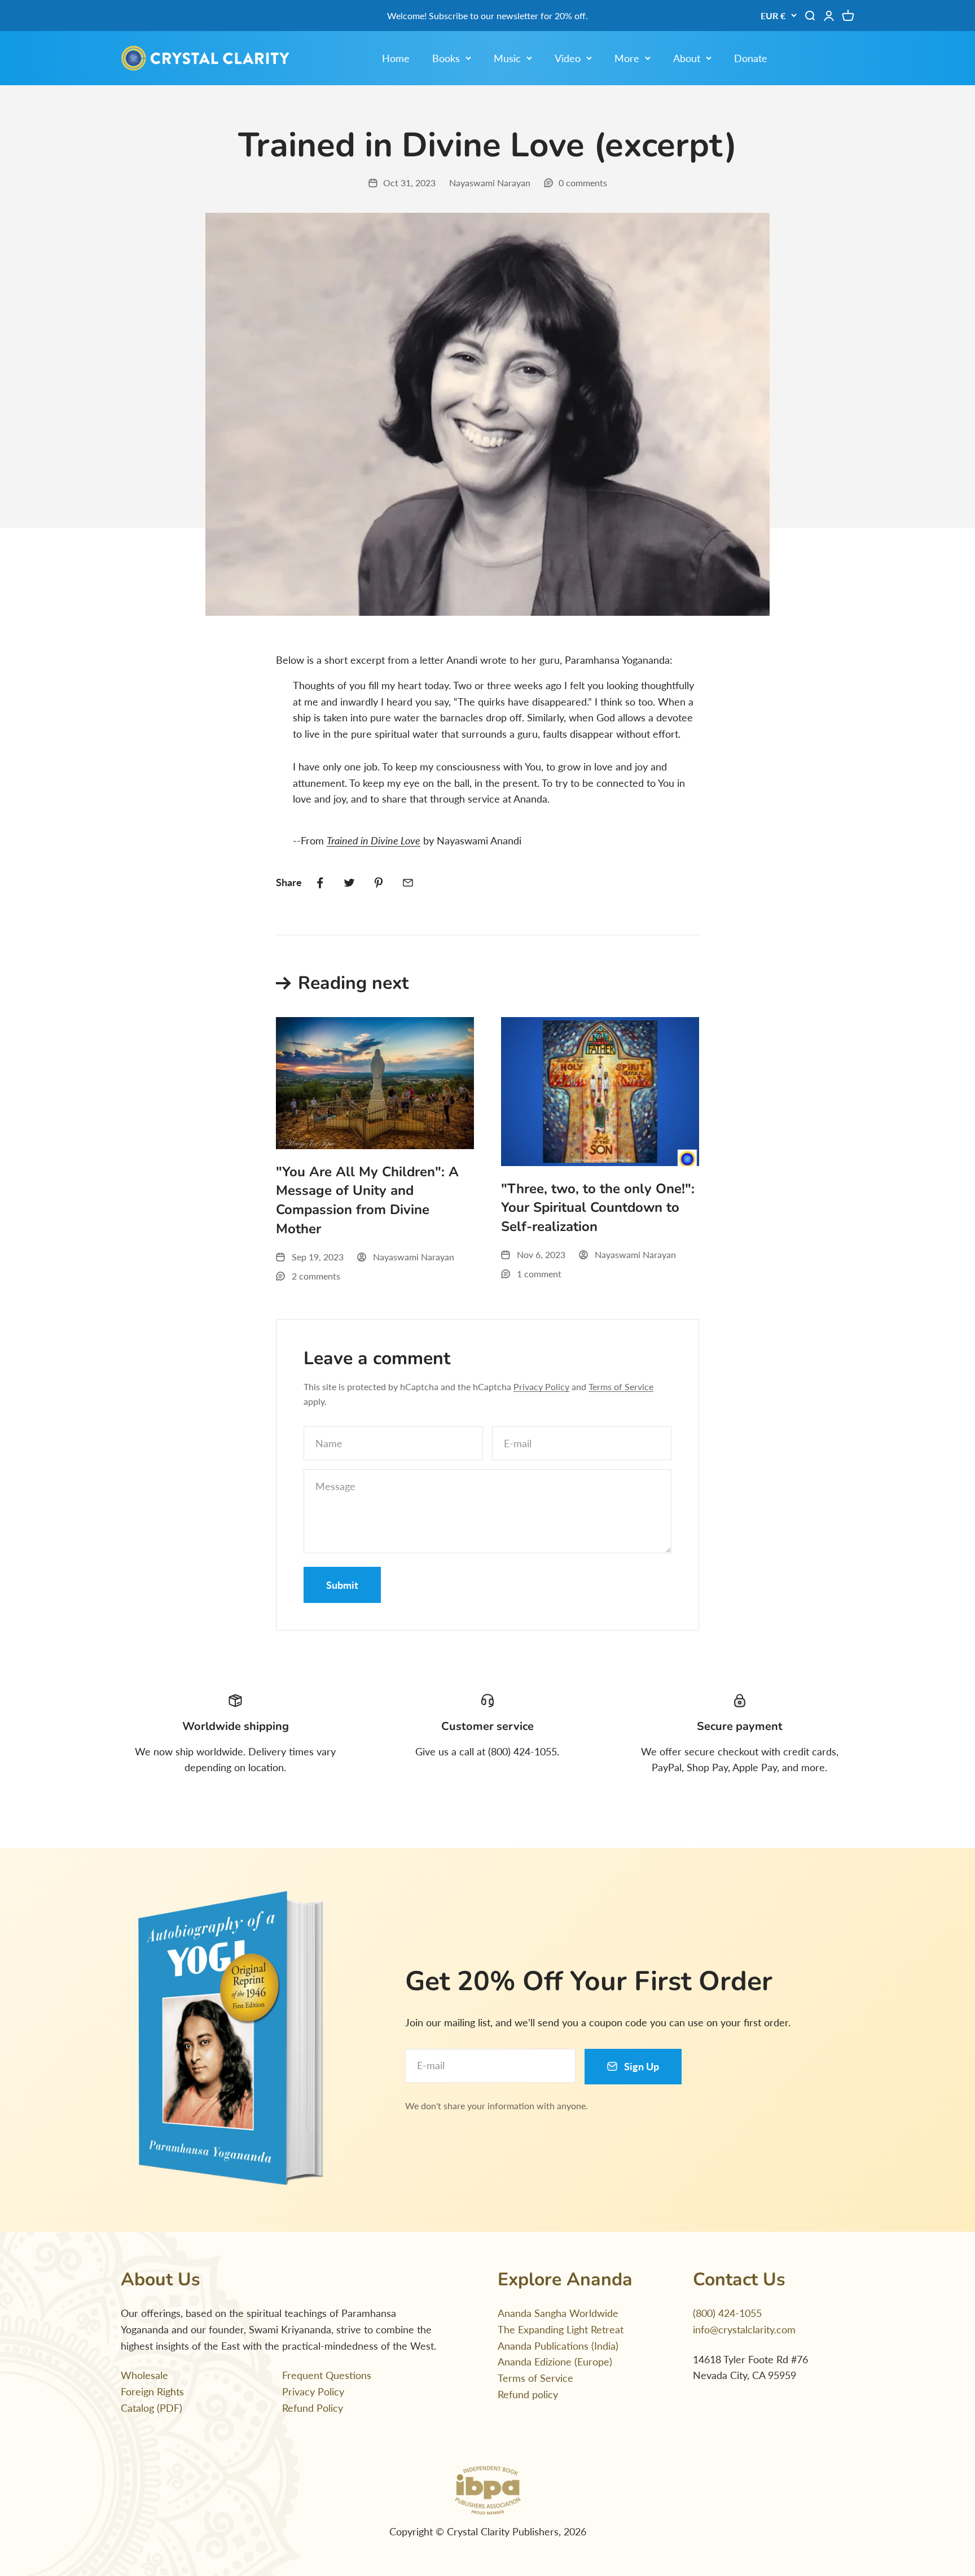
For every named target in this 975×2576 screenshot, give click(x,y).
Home (396, 58)
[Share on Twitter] (349, 883)
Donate (751, 58)
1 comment (539, 1274)
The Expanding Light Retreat (561, 2329)
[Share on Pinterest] (379, 883)
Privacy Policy (541, 1386)
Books (446, 58)
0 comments (583, 183)
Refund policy (528, 2394)
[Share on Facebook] (320, 883)
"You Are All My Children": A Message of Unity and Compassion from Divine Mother (367, 1200)
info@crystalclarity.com (744, 2329)
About (687, 58)
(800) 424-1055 (727, 2313)
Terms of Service (621, 1386)
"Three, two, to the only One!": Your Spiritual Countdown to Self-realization (598, 1208)
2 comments (316, 1276)
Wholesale (144, 2375)
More (627, 58)
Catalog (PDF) (151, 2408)
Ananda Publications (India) (558, 2346)
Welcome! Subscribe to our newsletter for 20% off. (488, 16)
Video (568, 58)
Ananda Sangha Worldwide (558, 2313)
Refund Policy (313, 2408)
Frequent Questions (327, 2375)
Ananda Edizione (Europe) (555, 2362)
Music (507, 58)
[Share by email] (408, 883)
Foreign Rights (152, 2391)
